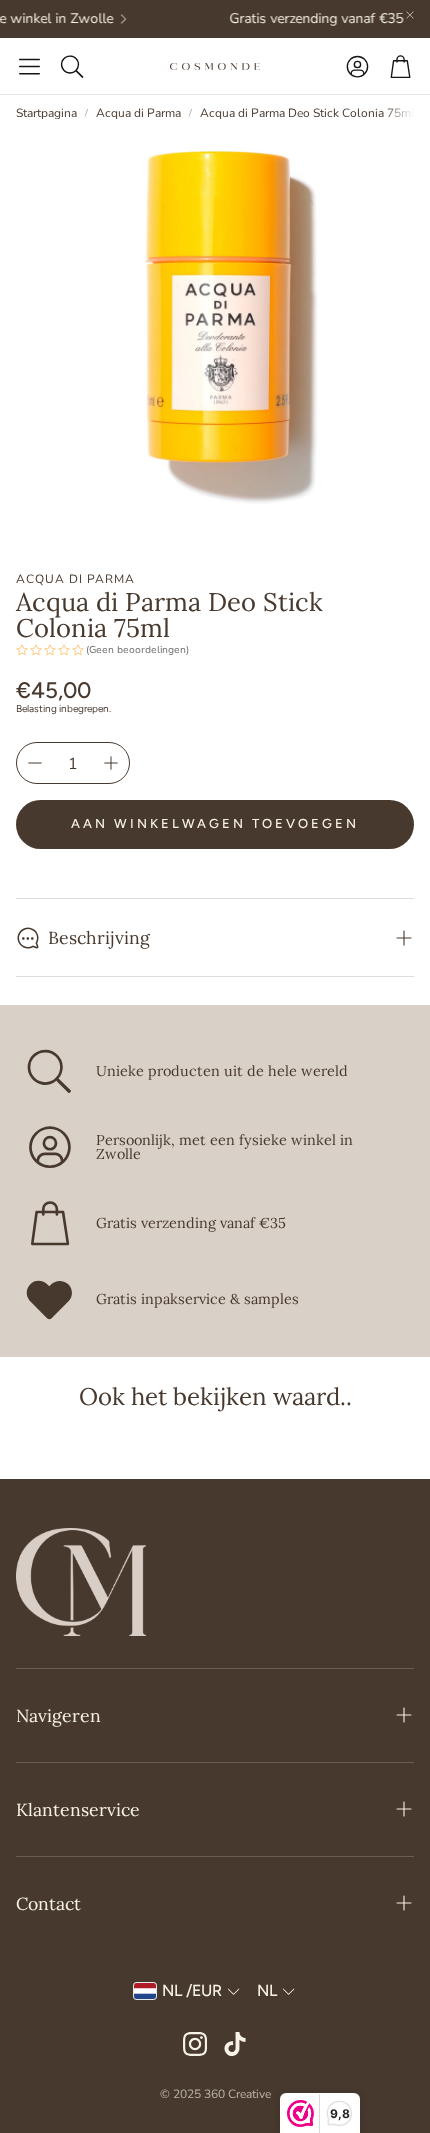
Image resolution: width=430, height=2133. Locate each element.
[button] (29, 66)
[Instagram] (195, 2044)
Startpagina (46, 113)
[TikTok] (235, 2044)
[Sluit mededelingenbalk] (410, 15)
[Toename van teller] (111, 763)
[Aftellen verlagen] (35, 763)
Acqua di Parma (138, 113)
